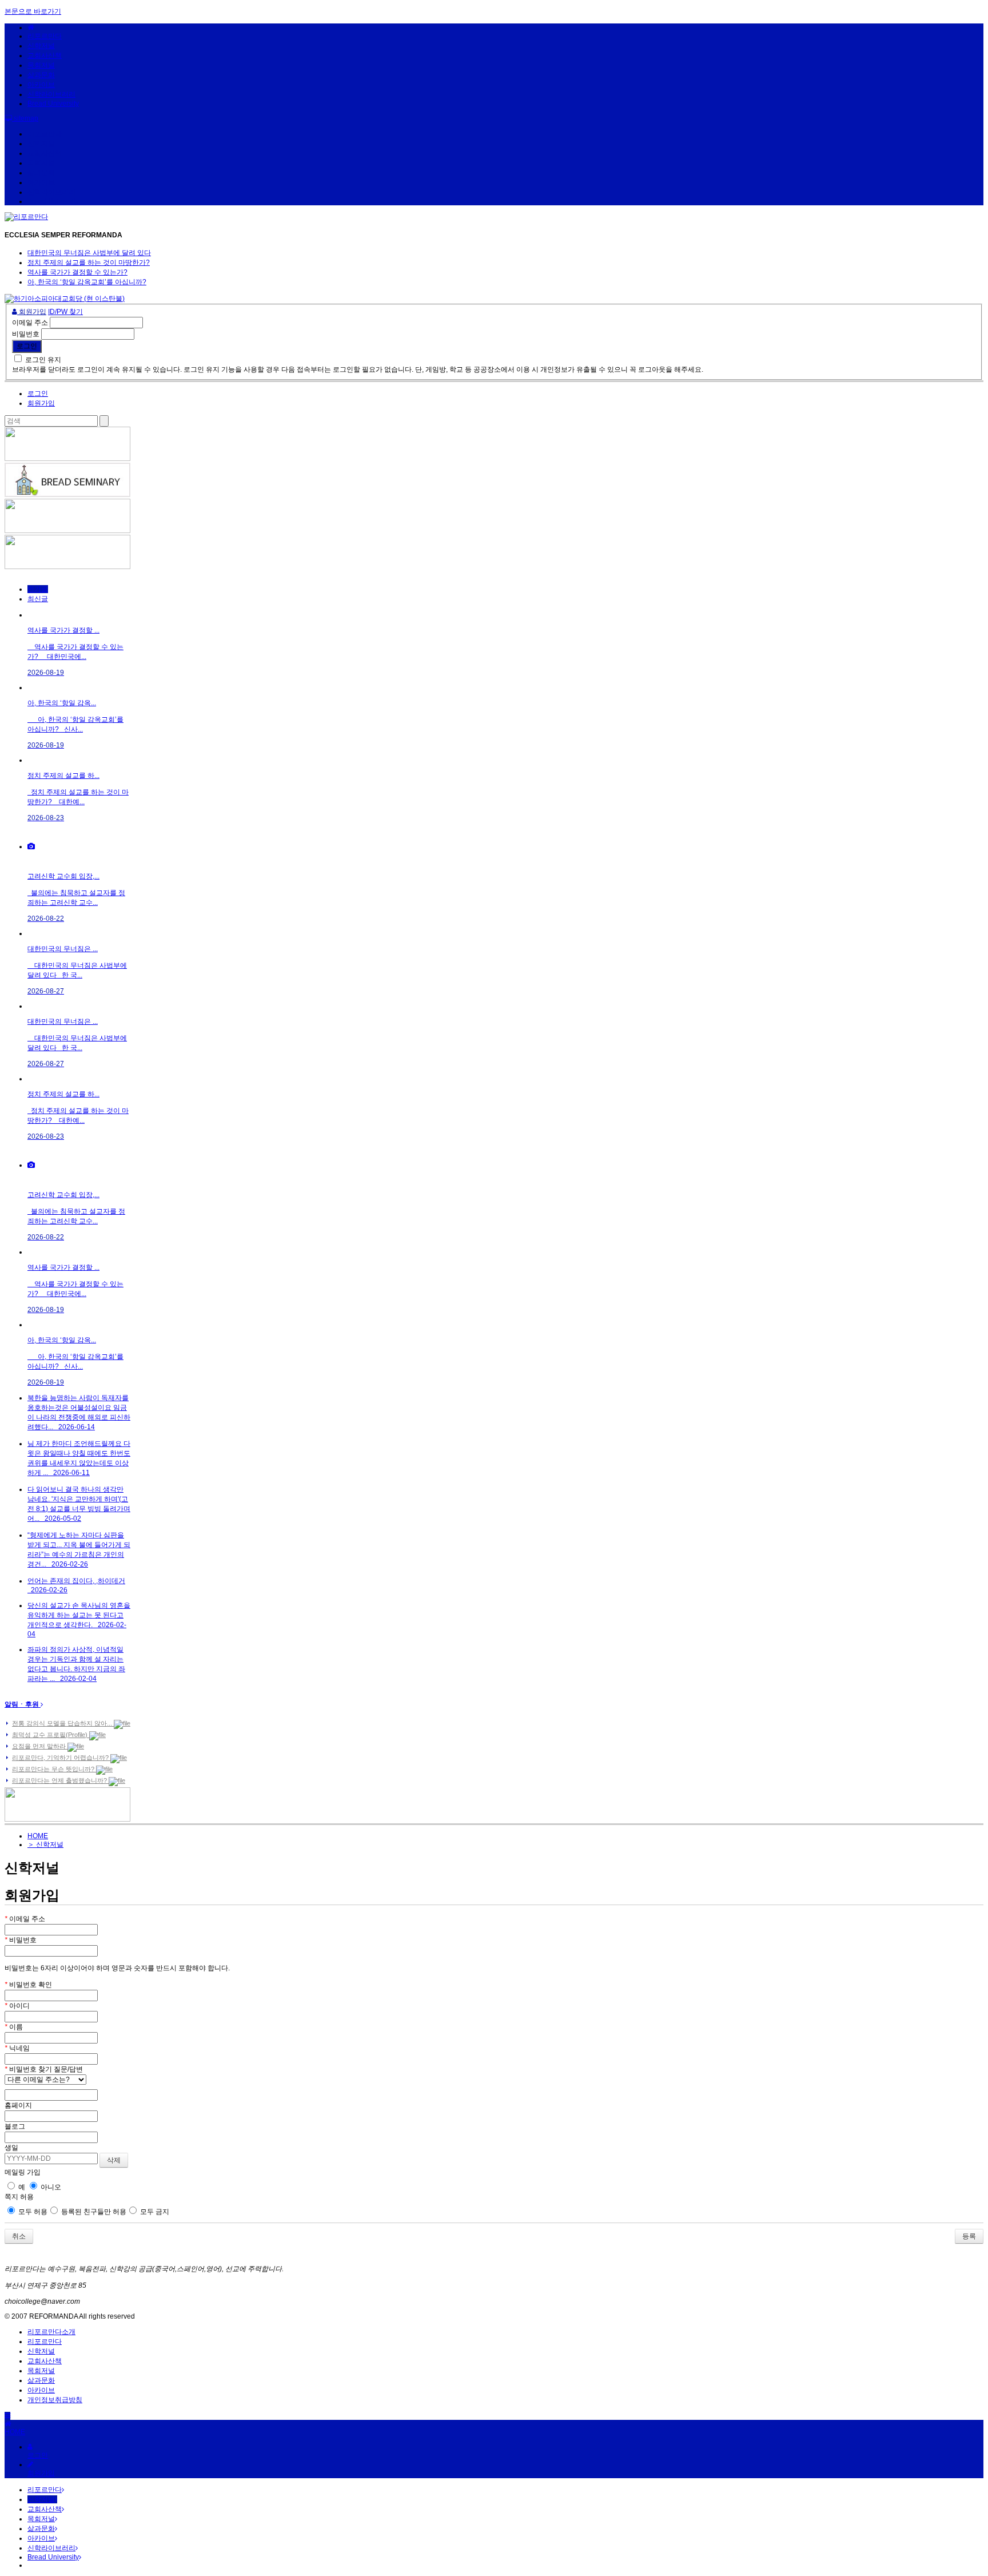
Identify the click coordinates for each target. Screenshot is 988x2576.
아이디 (17, 2006)
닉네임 (17, 2048)
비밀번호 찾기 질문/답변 (44, 2069)
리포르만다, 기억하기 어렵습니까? (61, 1758)
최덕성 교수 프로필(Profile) (51, 1735)
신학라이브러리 (51, 94)
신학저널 (41, 46)
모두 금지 (154, 2212)
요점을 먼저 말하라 (40, 1746)
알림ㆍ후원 (23, 1704)
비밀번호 (26, 334)
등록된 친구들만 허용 (93, 2212)
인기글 (38, 589)
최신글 (38, 599)
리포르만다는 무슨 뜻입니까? (54, 1769)
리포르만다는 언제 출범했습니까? (60, 1780)
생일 (11, 2148)
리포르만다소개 (51, 2332)
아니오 (50, 2187)
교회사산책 (45, 55)
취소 (19, 2236)
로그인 (38, 393)
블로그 (15, 2126)
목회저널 (41, 65)
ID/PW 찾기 (65, 312)
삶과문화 (41, 75)
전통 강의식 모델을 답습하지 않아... (63, 1723)
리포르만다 (45, 36)
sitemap (25, 118)
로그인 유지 (43, 360)
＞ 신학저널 (45, 1844)
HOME (38, 1836)
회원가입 (32, 312)
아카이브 (41, 85)
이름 (14, 2027)
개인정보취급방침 (55, 2400)
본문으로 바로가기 (33, 11)
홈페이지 (18, 2105)
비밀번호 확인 (28, 1985)
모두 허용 (32, 2212)
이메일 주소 (30, 323)
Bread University (53, 104)
